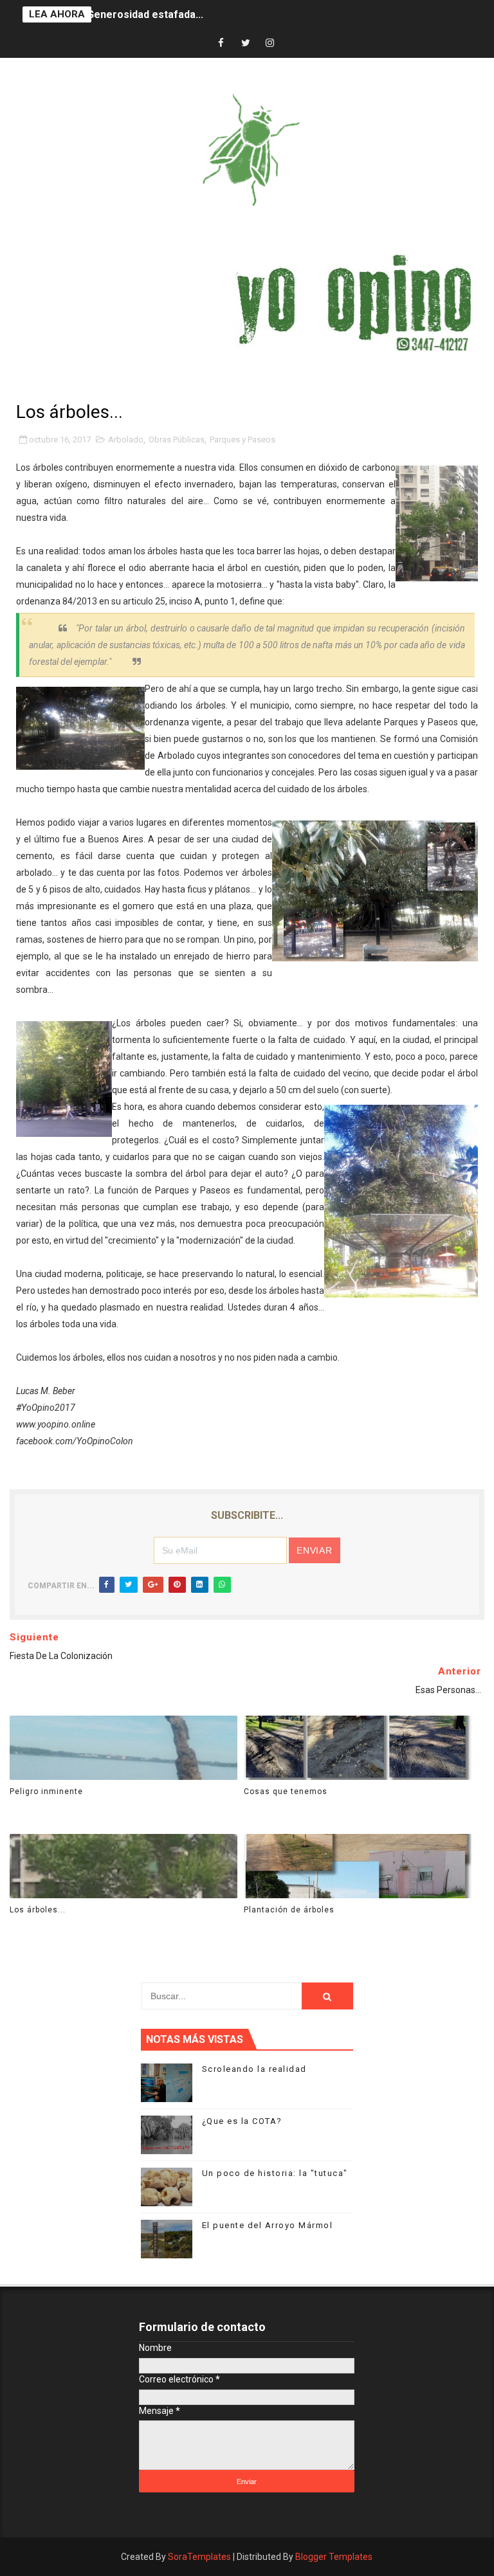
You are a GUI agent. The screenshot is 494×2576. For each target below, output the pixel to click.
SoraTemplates (199, 2557)
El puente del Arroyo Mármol (268, 2225)
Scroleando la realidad (254, 2069)
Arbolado (126, 440)
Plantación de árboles (289, 1910)
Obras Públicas (177, 440)
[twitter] (246, 43)
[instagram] (270, 43)
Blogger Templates (334, 2557)
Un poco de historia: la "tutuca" (275, 2173)
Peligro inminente (46, 1791)
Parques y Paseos (242, 440)
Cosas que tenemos (286, 1791)
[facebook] (221, 43)
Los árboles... (38, 1910)
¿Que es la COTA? (242, 2121)
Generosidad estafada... (145, 14)
